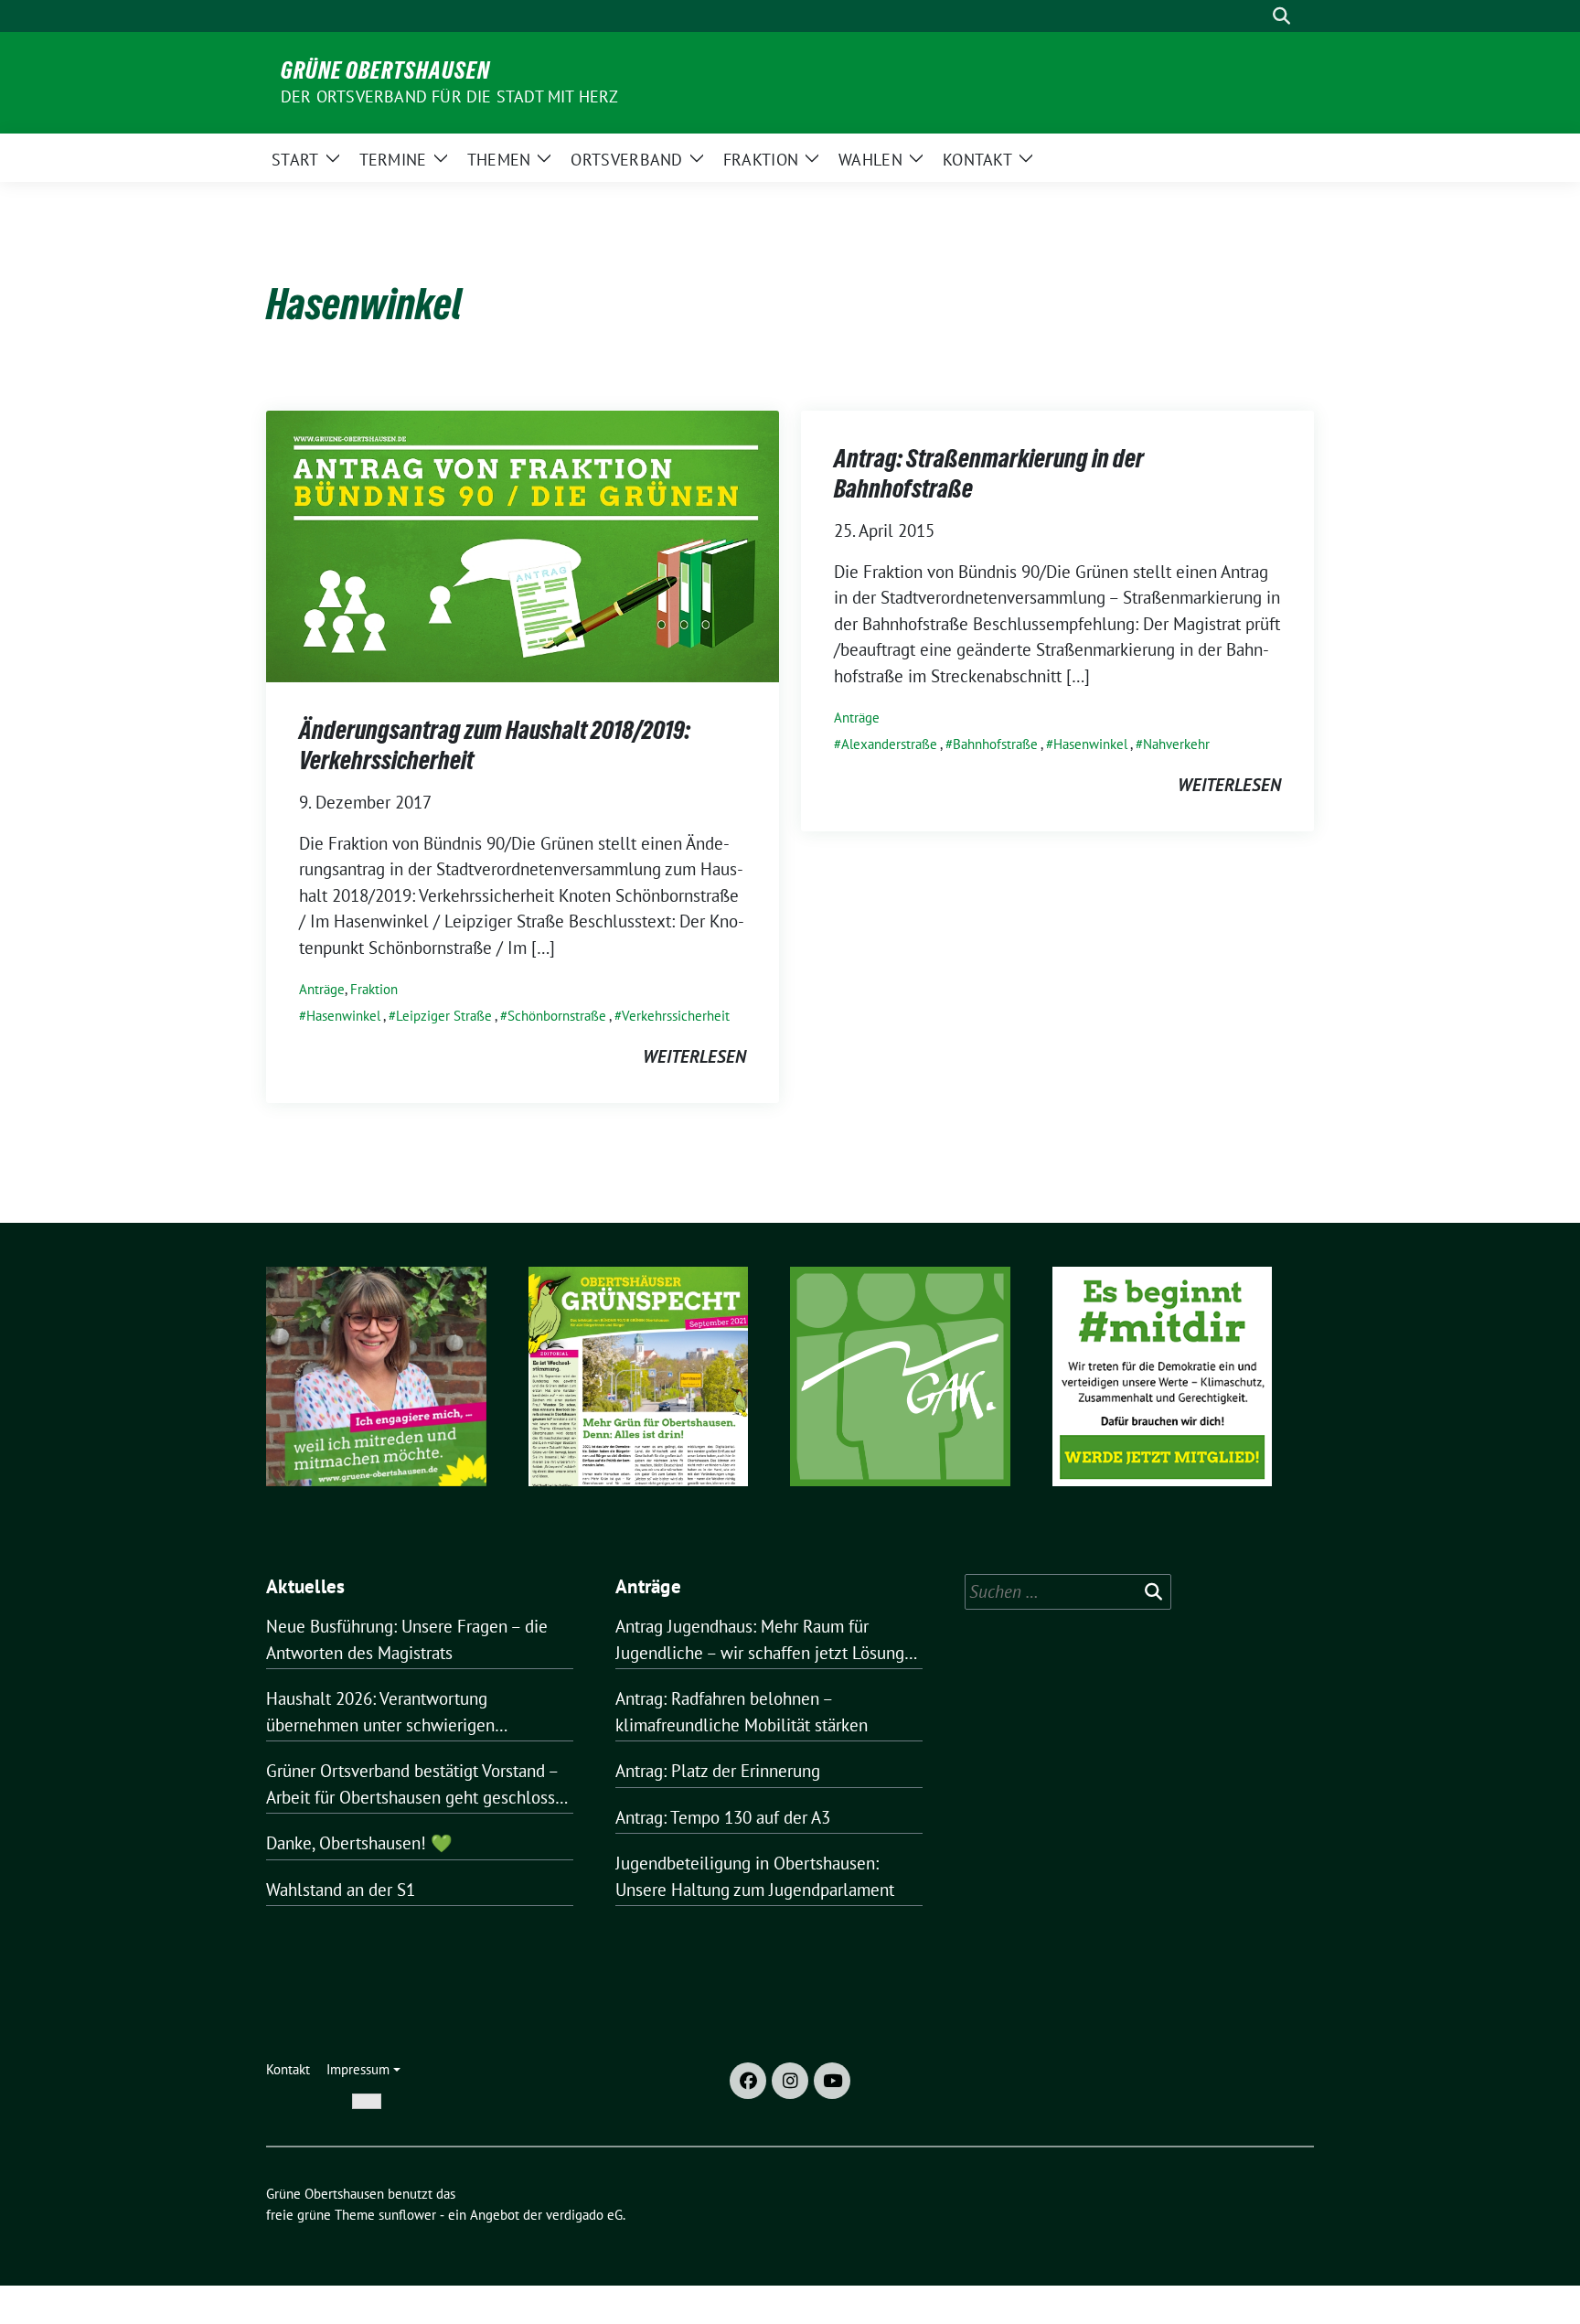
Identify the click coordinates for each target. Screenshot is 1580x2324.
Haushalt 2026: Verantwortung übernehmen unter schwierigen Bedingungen (380, 1713)
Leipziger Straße (444, 1016)
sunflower (407, 2215)
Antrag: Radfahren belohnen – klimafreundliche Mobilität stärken (742, 1712)
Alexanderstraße (889, 744)
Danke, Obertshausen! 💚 (359, 1843)
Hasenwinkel (343, 1016)
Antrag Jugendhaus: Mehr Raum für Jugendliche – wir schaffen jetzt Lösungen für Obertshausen (769, 1640)
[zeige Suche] (1281, 16)
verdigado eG (584, 2215)
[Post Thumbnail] (523, 545)
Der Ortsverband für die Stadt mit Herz (450, 96)
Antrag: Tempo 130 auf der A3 (723, 1817)
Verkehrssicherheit (676, 1016)
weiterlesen (694, 1056)
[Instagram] (790, 2081)
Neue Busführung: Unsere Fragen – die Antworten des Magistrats (407, 1639)
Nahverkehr (1176, 744)
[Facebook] (748, 2081)
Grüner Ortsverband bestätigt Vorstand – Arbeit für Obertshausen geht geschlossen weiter (420, 1785)
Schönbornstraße (557, 1016)
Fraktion (374, 989)
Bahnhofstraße (995, 744)
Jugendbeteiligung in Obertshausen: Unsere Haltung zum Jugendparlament (755, 1876)
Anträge (322, 989)
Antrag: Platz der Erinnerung (718, 1771)
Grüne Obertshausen (385, 70)
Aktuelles (306, 1586)
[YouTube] (832, 2081)
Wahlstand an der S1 (341, 1890)
